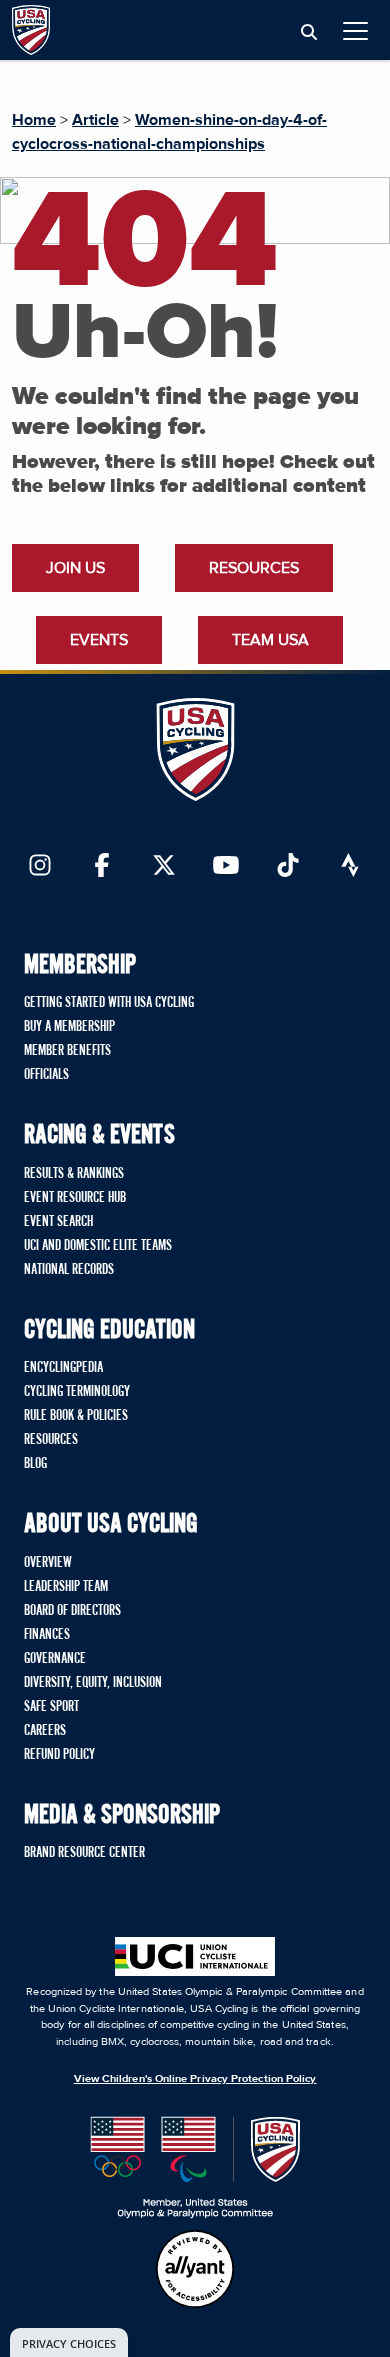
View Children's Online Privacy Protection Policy (195, 2078)
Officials (46, 1075)
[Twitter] (164, 867)
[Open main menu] (355, 30)
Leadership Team (66, 1587)
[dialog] (69, 2342)
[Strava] (350, 867)
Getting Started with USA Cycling (109, 1003)
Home (34, 120)
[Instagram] (40, 867)
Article (95, 120)
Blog (35, 1464)
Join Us (75, 568)
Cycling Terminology (77, 1392)
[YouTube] (226, 867)
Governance (55, 1659)
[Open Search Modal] (309, 33)
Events (99, 640)
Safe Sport (51, 1707)
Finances (47, 1635)
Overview (48, 1563)
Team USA (270, 640)
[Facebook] (102, 867)
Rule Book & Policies (76, 1416)
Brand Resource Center (84, 1853)
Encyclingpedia (63, 1368)
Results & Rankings (74, 1174)
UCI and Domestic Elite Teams (98, 1246)
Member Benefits (67, 1051)
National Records (69, 1270)
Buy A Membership (69, 1027)
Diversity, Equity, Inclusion (93, 1683)
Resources (254, 568)
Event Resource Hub (75, 1198)
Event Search (58, 1222)
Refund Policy (59, 1755)
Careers (45, 1731)
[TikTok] (288, 867)
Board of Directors (72, 1611)
